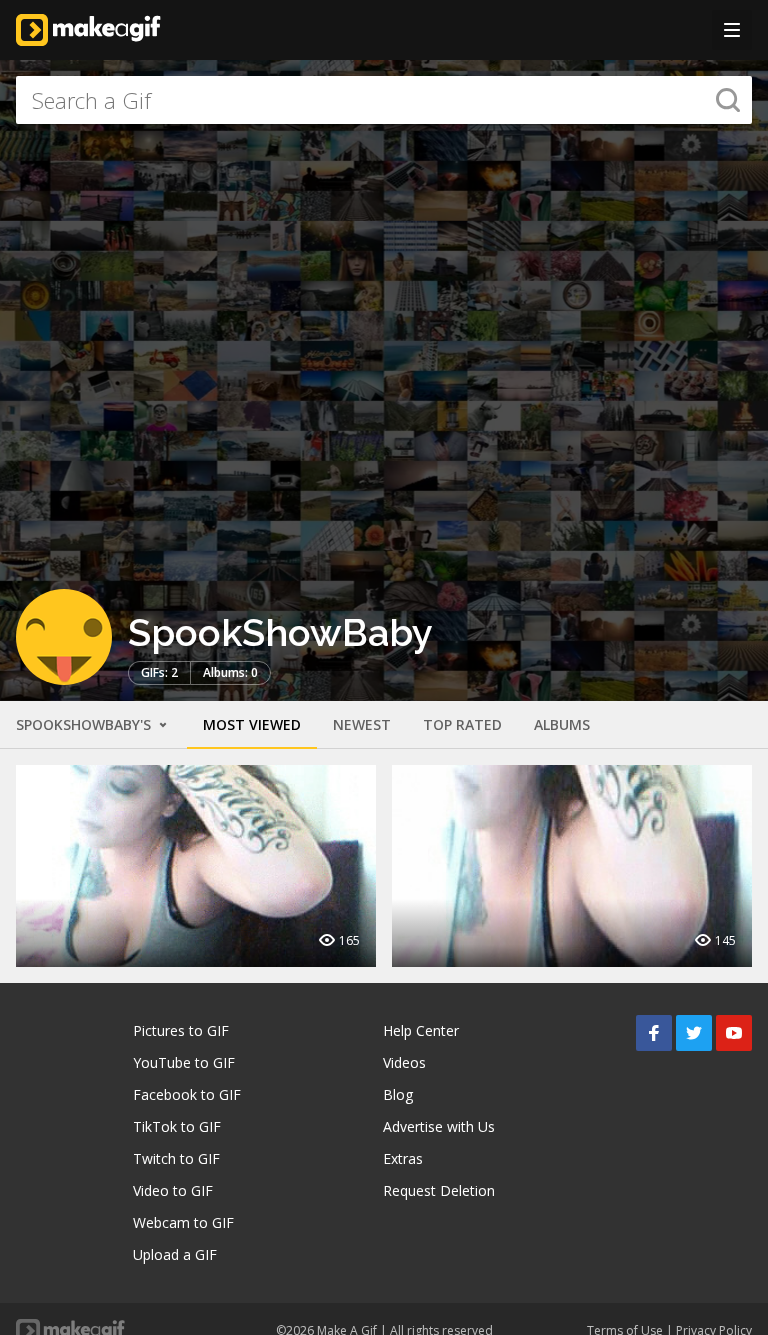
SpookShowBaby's (85, 724)
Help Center (421, 1030)
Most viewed (252, 724)
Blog (398, 1094)
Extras (403, 1158)
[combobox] (384, 100)
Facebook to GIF (187, 1094)
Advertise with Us (439, 1126)
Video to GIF (173, 1190)
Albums (562, 724)
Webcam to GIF (183, 1222)
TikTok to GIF (177, 1126)
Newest (362, 724)
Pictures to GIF (181, 1030)
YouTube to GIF (184, 1062)
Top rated (462, 724)
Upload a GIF (175, 1254)
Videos (404, 1062)
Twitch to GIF (176, 1158)
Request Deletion (439, 1190)
